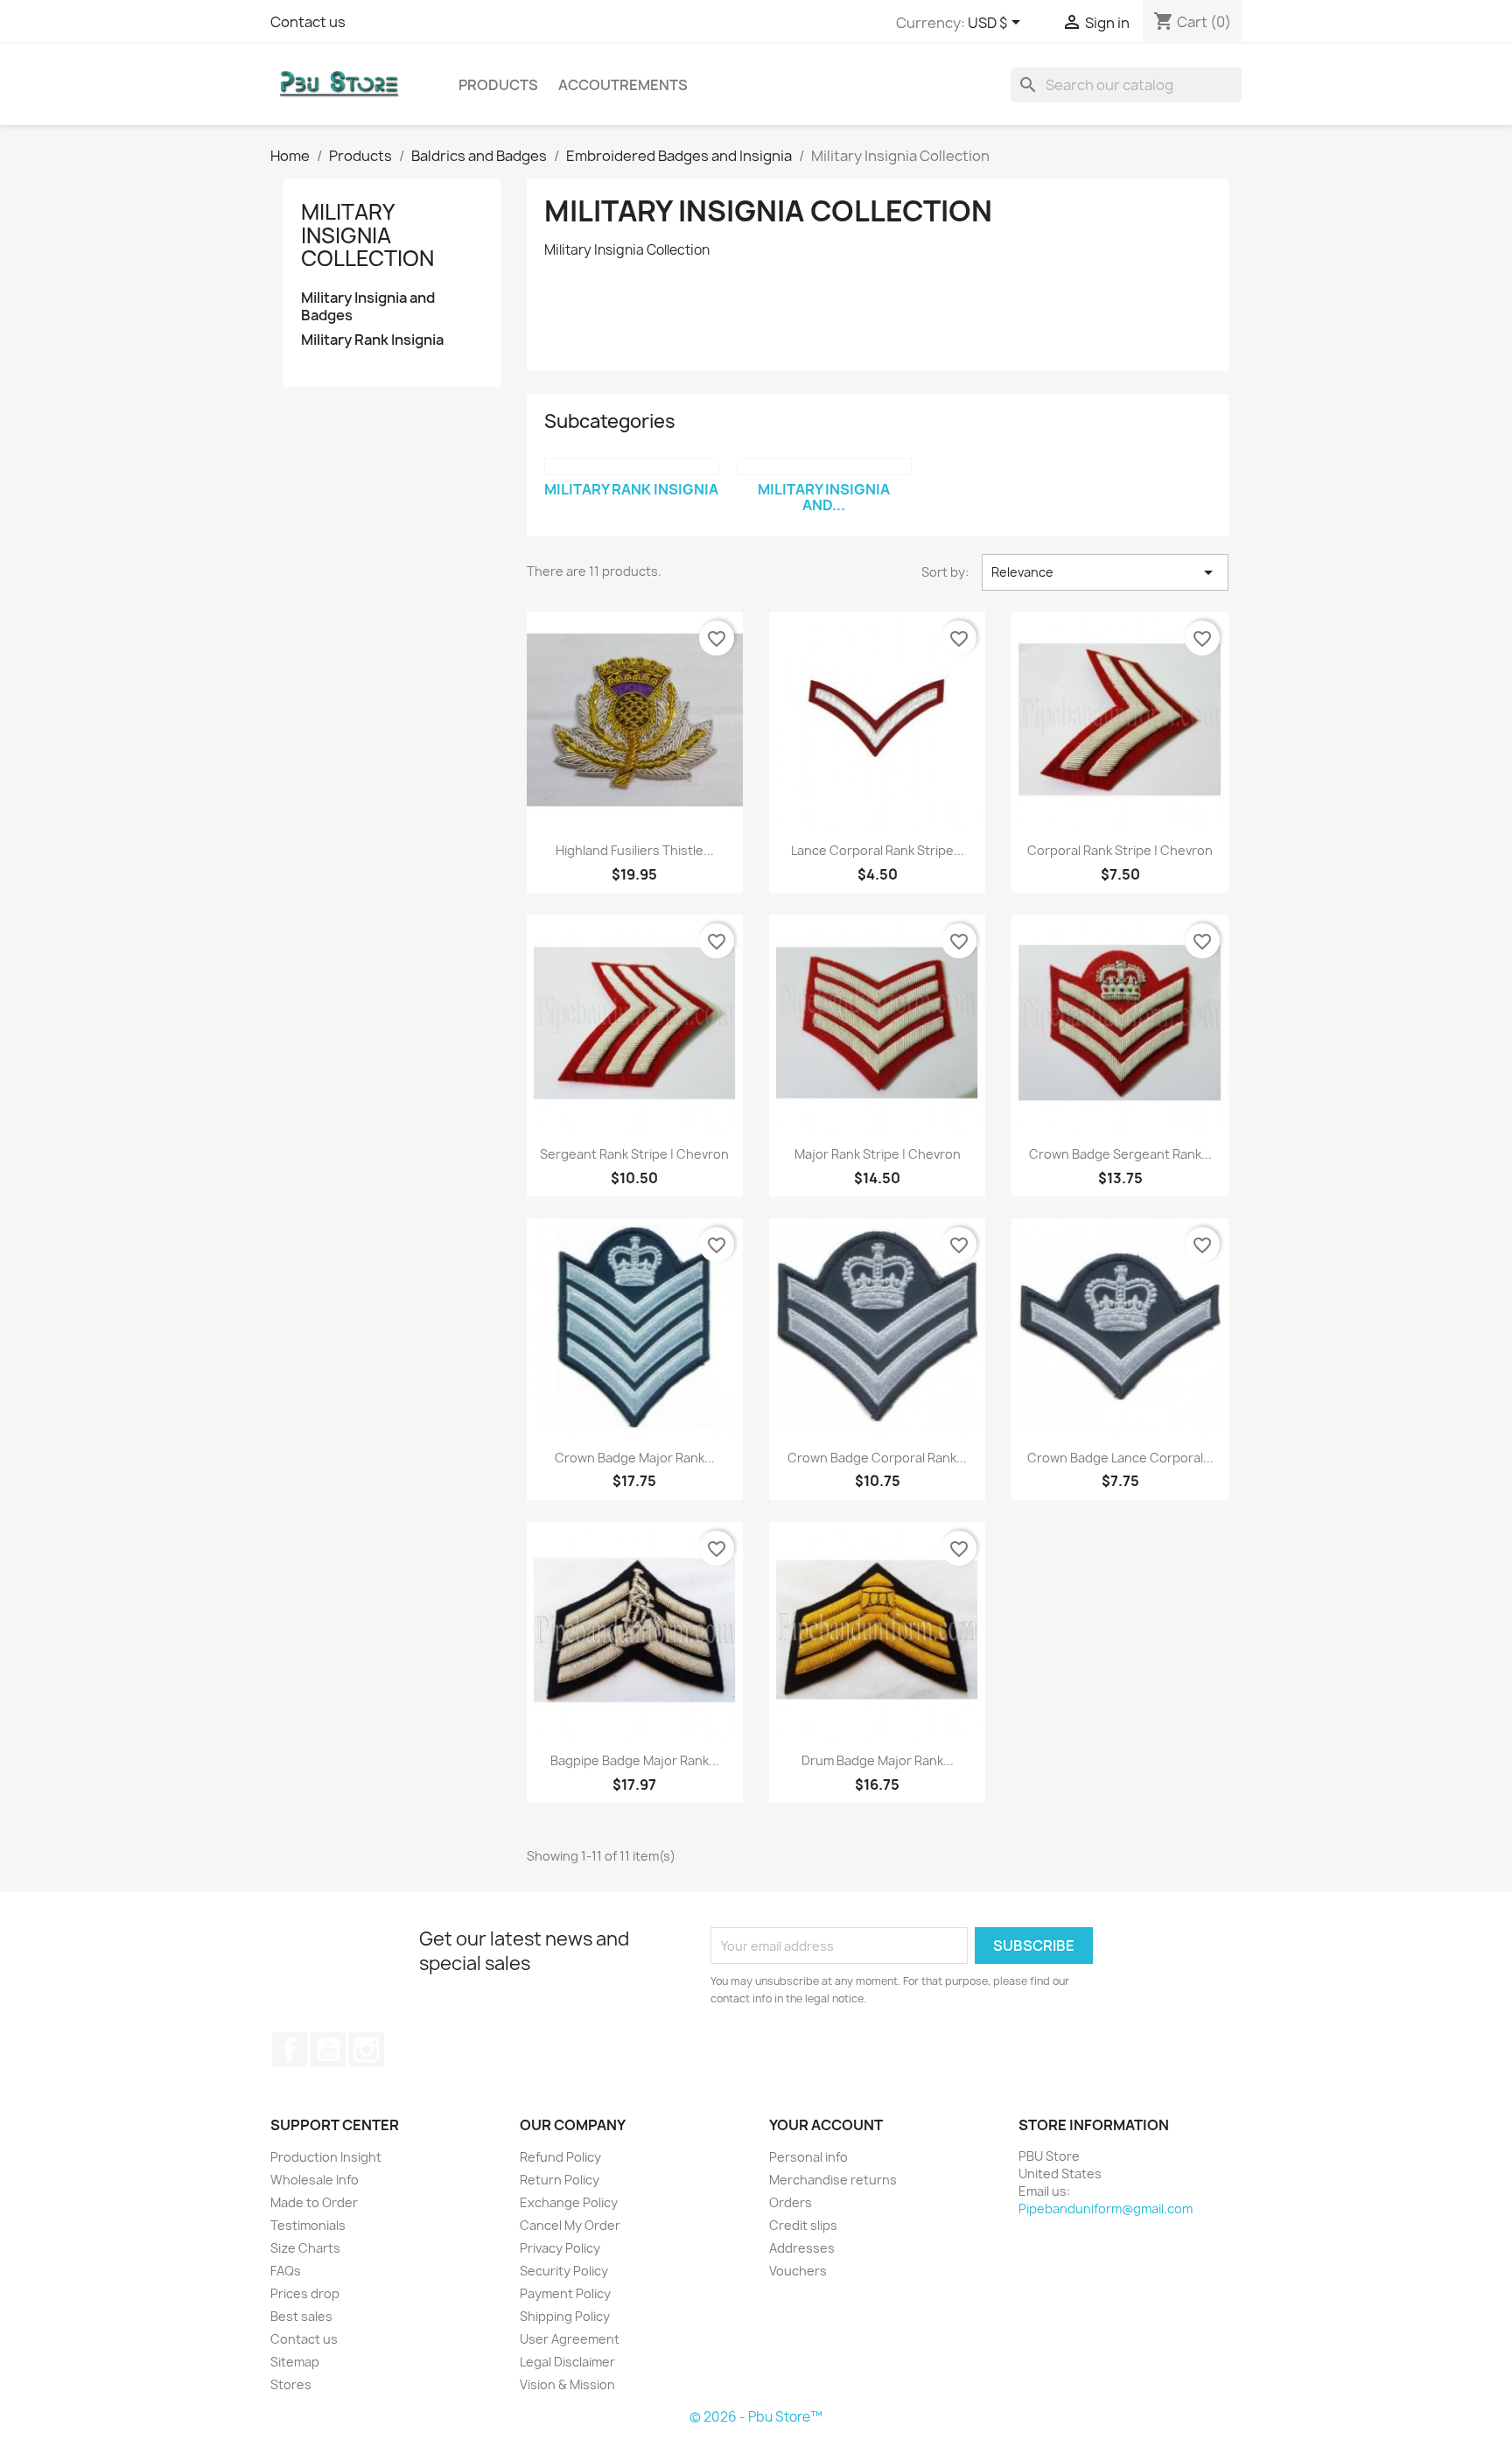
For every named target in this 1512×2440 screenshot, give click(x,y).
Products (498, 85)
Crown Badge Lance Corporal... (1120, 1458)
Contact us (308, 22)
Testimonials (308, 2225)
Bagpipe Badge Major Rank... (635, 1760)
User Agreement (570, 2339)
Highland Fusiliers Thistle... (635, 850)
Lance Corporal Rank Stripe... (878, 850)
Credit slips (803, 2225)
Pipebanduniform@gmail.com (1106, 2209)
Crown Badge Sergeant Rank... (1120, 1154)
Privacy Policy (560, 2248)
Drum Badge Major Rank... (878, 1760)
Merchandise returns (833, 2180)
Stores (291, 2384)
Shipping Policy (565, 2316)
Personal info (808, 2157)
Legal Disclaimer (567, 2362)
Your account (826, 2125)
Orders (791, 2202)
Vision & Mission (567, 2384)
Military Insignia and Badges (368, 307)
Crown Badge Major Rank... (635, 1458)
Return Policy (560, 2180)
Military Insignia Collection (367, 235)
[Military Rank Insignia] (632, 466)
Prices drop (305, 2293)
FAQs (286, 2271)
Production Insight (326, 2157)
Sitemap (295, 2362)
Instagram (367, 2050)
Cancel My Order (570, 2225)
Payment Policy (565, 2293)
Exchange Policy (569, 2202)
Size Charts (305, 2248)
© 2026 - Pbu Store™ (756, 2417)
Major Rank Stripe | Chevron (878, 1154)
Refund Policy (560, 2157)
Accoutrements (623, 85)
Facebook (290, 2050)
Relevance (1105, 572)
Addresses (802, 2248)
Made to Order (314, 2202)
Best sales (301, 2316)
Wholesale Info (315, 2180)
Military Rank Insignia (372, 340)
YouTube (328, 2050)
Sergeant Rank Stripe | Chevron (634, 1154)
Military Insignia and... (824, 497)
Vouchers (798, 2271)
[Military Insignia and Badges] (824, 466)
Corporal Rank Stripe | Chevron (1120, 850)
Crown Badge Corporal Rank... (877, 1458)
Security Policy (564, 2271)
